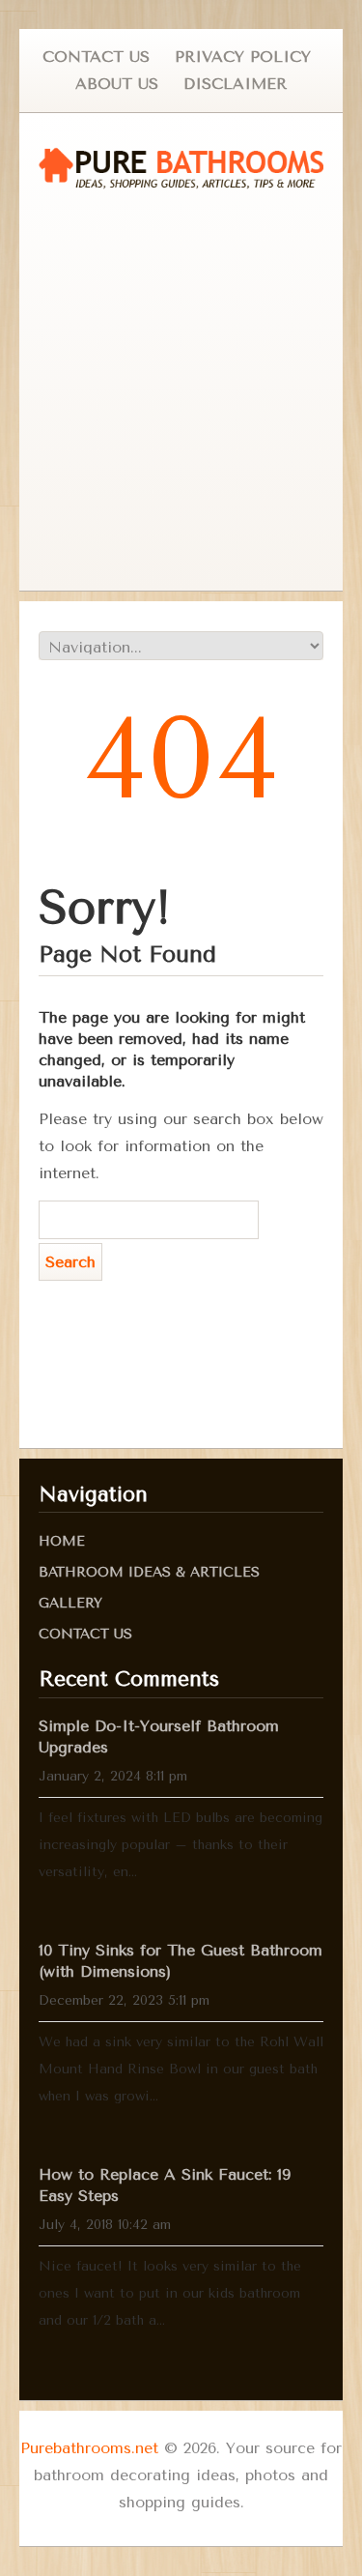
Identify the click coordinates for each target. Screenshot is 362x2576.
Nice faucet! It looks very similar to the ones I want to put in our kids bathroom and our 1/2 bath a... (170, 2293)
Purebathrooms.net (89, 2448)
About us (117, 84)
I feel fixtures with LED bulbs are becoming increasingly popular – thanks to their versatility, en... (181, 1845)
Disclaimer (235, 84)
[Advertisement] (181, 390)
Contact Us (96, 57)
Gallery (70, 1603)
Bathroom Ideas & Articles (149, 1572)
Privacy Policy (243, 57)
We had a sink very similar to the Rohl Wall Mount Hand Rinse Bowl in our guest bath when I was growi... (181, 2069)
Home (62, 1541)
